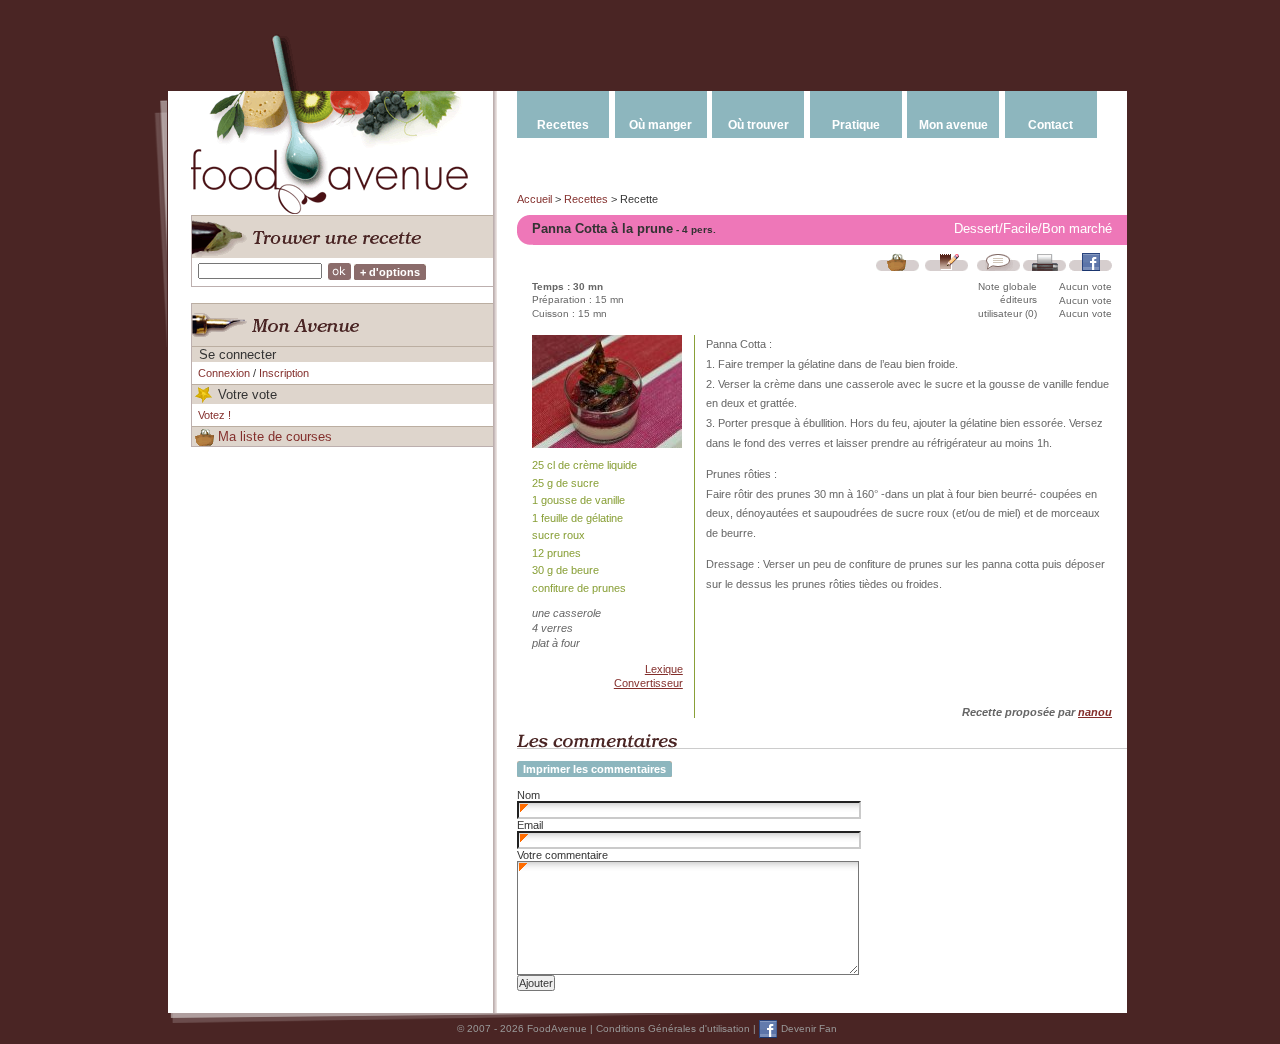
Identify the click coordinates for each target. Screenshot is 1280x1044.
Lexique (664, 669)
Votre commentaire (562, 855)
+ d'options (390, 272)
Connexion (224, 373)
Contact (1050, 125)
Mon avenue (953, 125)
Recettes (563, 125)
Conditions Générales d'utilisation (673, 1028)
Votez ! (214, 415)
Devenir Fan (809, 1028)
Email (530, 825)
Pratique (856, 125)
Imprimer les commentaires (594, 769)
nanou (1095, 712)
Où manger (660, 125)
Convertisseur (648, 683)
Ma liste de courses (275, 436)
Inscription (284, 373)
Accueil (534, 199)
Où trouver (758, 125)
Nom (528, 795)
